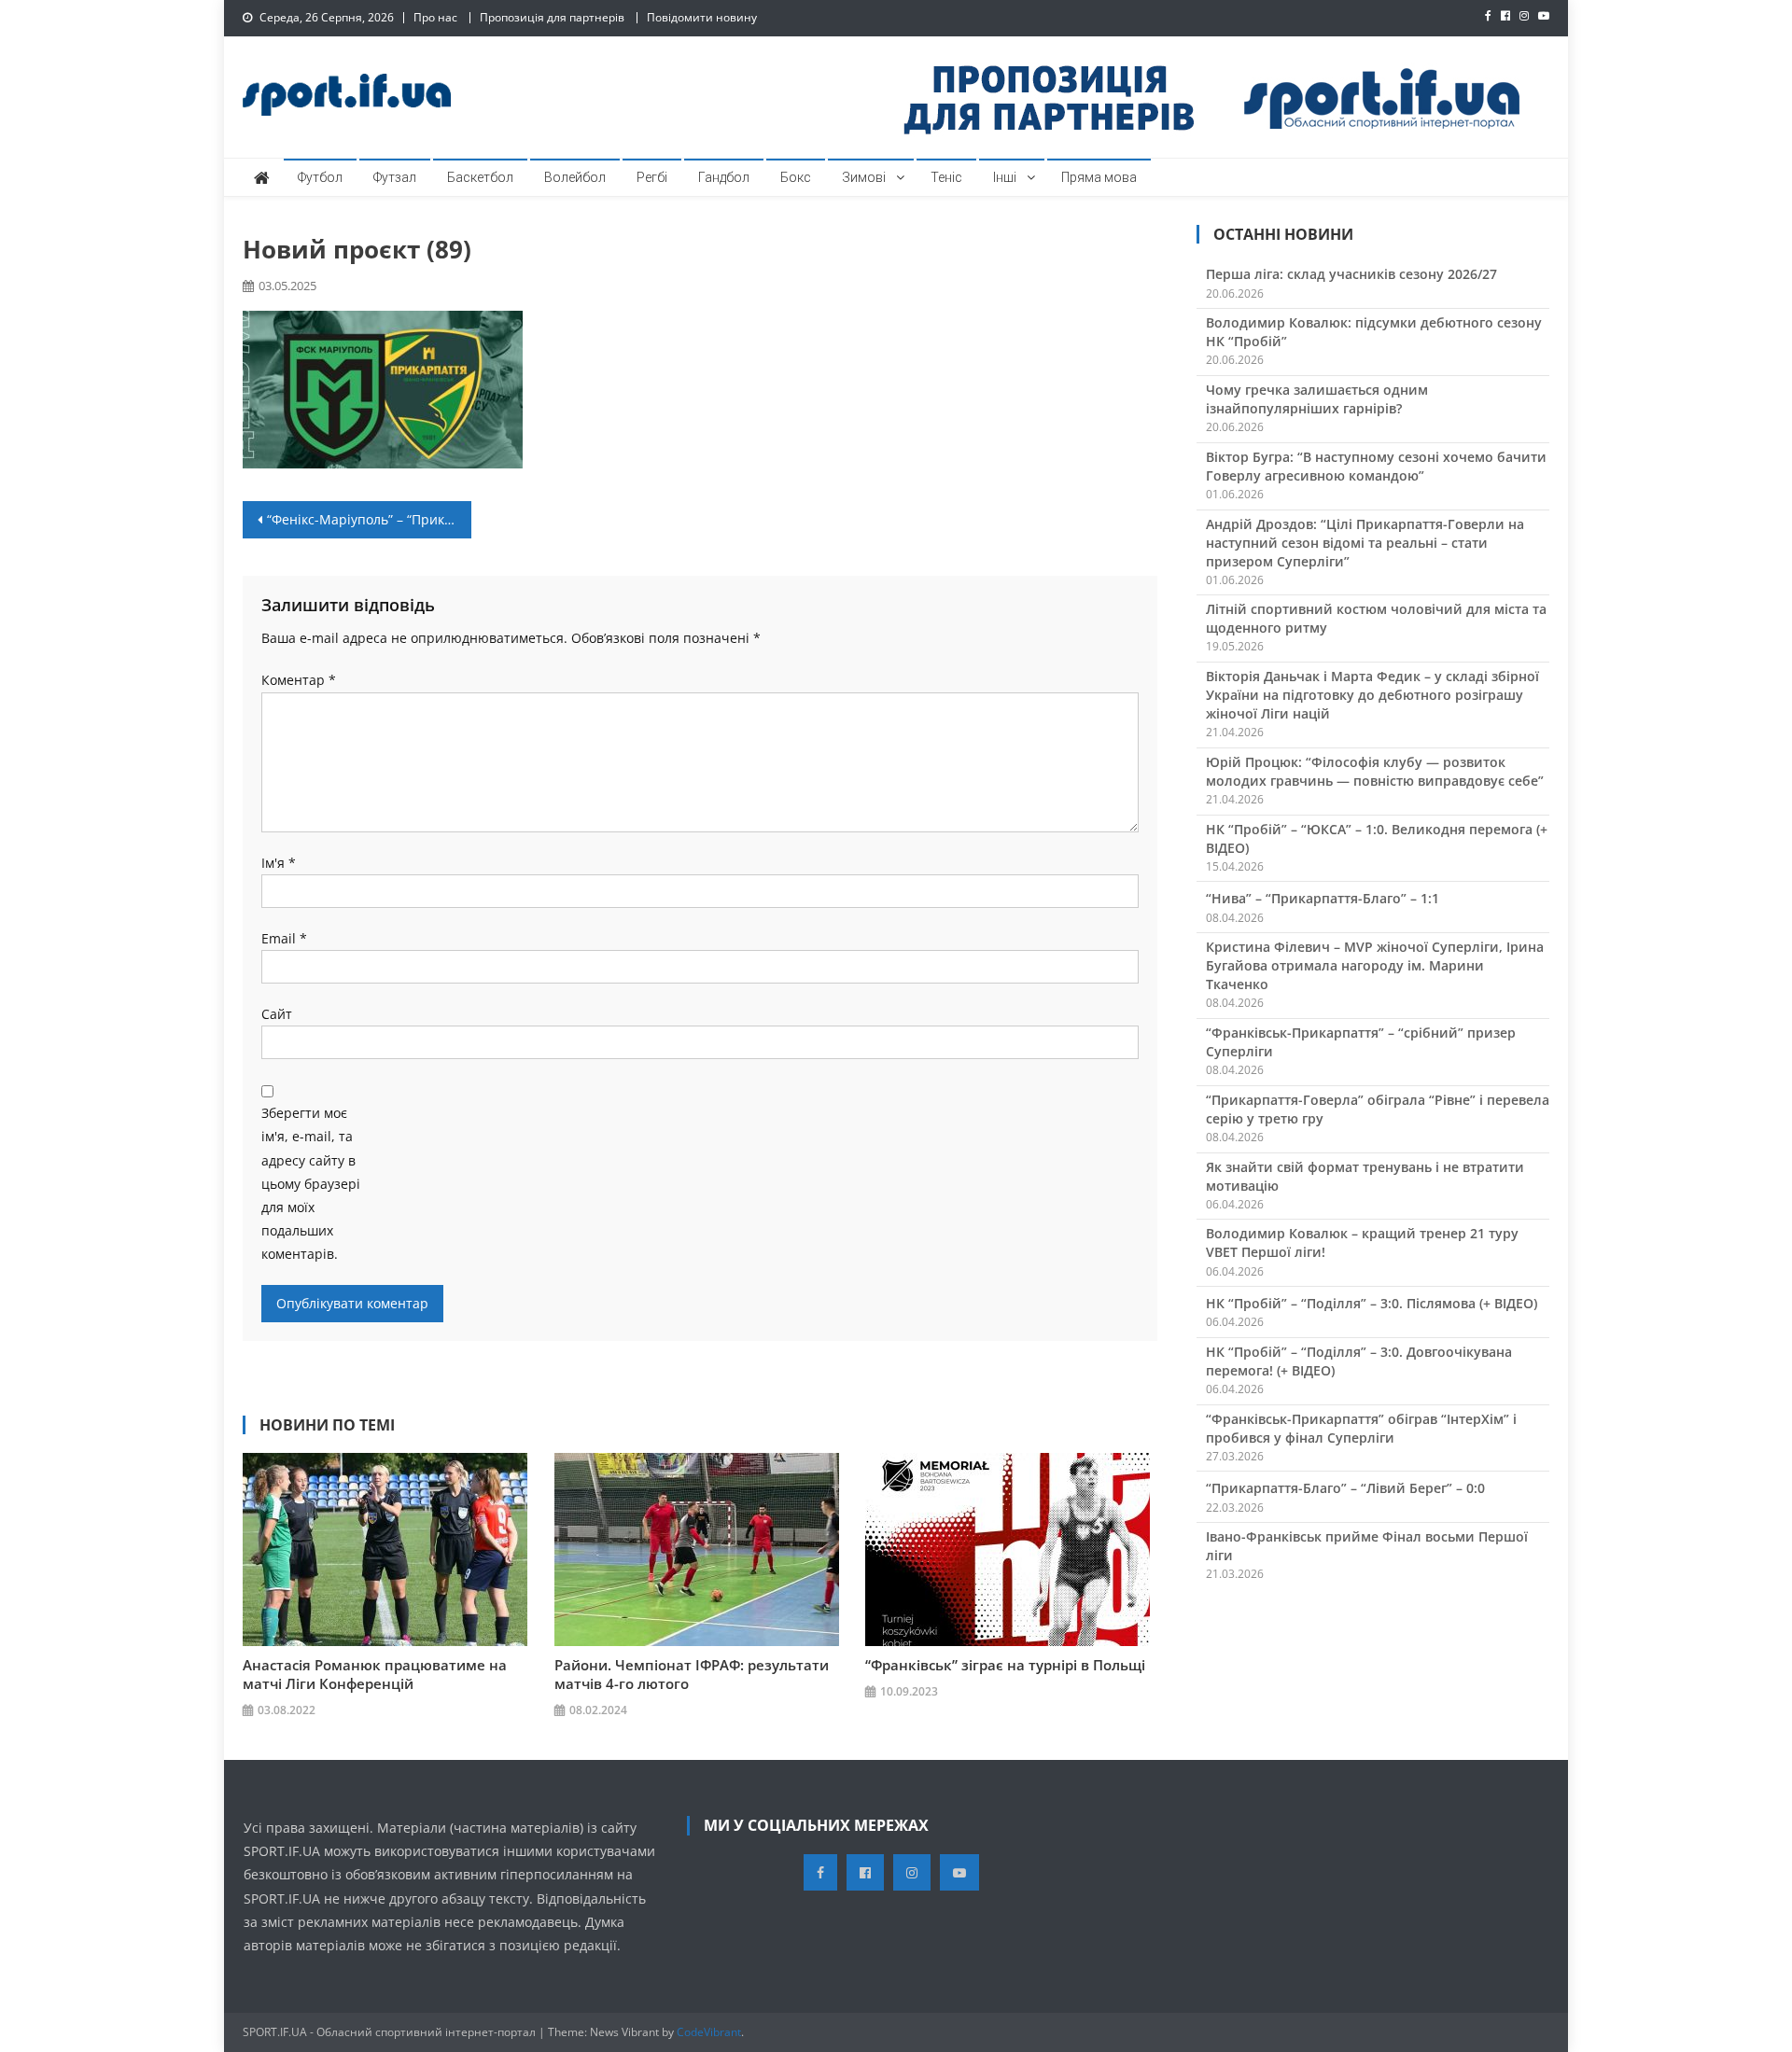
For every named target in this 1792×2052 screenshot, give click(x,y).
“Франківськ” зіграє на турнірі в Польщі (1005, 1665)
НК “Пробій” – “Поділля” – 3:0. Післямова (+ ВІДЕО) (1372, 1303)
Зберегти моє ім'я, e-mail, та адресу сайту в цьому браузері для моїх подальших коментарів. (311, 1183)
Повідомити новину (702, 17)
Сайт (277, 1014)
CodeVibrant (709, 2032)
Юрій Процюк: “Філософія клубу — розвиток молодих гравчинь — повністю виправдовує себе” (1375, 771)
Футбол (320, 177)
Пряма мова (1099, 177)
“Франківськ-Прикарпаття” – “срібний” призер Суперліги (1361, 1042)
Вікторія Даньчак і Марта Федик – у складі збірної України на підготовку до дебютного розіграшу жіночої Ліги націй (1372, 695)
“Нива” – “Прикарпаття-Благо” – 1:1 (1323, 898)
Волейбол (575, 177)
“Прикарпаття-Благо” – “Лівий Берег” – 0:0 (1345, 1488)
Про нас (435, 17)
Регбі (652, 177)
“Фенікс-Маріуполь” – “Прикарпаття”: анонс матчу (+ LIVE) (369, 519)
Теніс (946, 177)
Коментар (299, 680)
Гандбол (724, 177)
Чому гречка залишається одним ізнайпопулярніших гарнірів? (1317, 399)
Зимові (864, 177)
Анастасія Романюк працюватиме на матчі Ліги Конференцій (375, 1674)
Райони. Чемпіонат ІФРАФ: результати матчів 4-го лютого (692, 1674)
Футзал (395, 177)
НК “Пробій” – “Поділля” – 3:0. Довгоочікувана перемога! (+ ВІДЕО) (1359, 1361)
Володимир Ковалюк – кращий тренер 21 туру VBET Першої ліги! (1362, 1242)
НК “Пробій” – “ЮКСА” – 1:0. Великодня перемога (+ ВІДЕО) (1377, 838)
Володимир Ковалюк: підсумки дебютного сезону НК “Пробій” (1374, 332)
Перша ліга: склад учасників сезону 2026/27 (1351, 274)
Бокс (796, 177)
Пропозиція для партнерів (552, 17)
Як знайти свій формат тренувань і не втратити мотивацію (1365, 1176)
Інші (1005, 177)
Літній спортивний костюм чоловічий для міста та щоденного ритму (1376, 618)
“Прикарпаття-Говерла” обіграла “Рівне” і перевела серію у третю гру (1378, 1109)
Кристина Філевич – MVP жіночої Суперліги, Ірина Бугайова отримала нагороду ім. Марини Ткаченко (1375, 965)
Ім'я (279, 863)
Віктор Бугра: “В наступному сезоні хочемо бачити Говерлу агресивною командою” (1376, 466)
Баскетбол (480, 177)
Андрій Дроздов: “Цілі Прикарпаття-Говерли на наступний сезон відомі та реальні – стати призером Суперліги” (1365, 543)
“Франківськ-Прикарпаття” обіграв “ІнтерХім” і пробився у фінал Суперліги (1361, 1428)
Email (284, 938)
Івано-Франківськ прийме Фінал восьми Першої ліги (1367, 1546)
